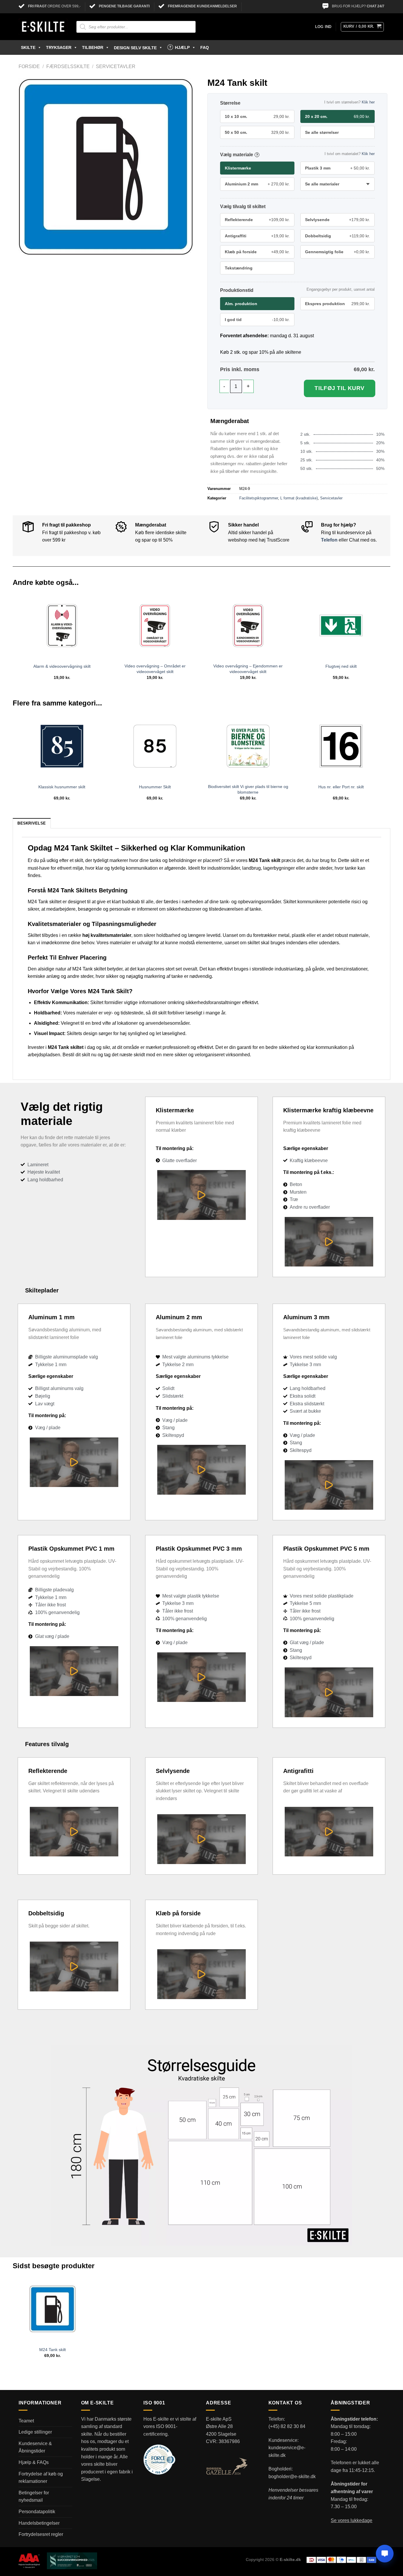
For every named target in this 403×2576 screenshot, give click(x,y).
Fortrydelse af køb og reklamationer (41, 2478)
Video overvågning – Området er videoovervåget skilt (155, 669)
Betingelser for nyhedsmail (34, 2497)
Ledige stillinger (35, 2432)
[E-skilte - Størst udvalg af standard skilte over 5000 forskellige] (43, 27)
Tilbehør (93, 47)
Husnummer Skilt (155, 787)
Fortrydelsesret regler (41, 2534)
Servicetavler (116, 66)
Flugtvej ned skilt (341, 666)
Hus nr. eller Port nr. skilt (341, 787)
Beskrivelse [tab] (32, 823)
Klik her (368, 102)
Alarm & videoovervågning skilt (62, 666)
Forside (29, 66)
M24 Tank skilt (53, 2350)
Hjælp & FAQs (34, 2462)
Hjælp (182, 47)
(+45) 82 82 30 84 (287, 2426)
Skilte (28, 47)
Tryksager (59, 47)
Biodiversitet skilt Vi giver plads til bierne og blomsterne (248, 789)
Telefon (329, 540)
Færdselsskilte (68, 66)
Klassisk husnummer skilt (62, 787)
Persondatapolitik (37, 2512)
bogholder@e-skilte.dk (292, 2477)
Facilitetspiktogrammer (259, 498)
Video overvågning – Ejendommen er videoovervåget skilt (248, 669)
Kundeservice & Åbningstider (35, 2447)
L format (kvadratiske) (299, 498)
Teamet (26, 2421)
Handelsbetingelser (39, 2523)
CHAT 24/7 (376, 6)
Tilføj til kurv (340, 388)
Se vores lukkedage (352, 2520)
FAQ (205, 47)
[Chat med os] (385, 2554)
